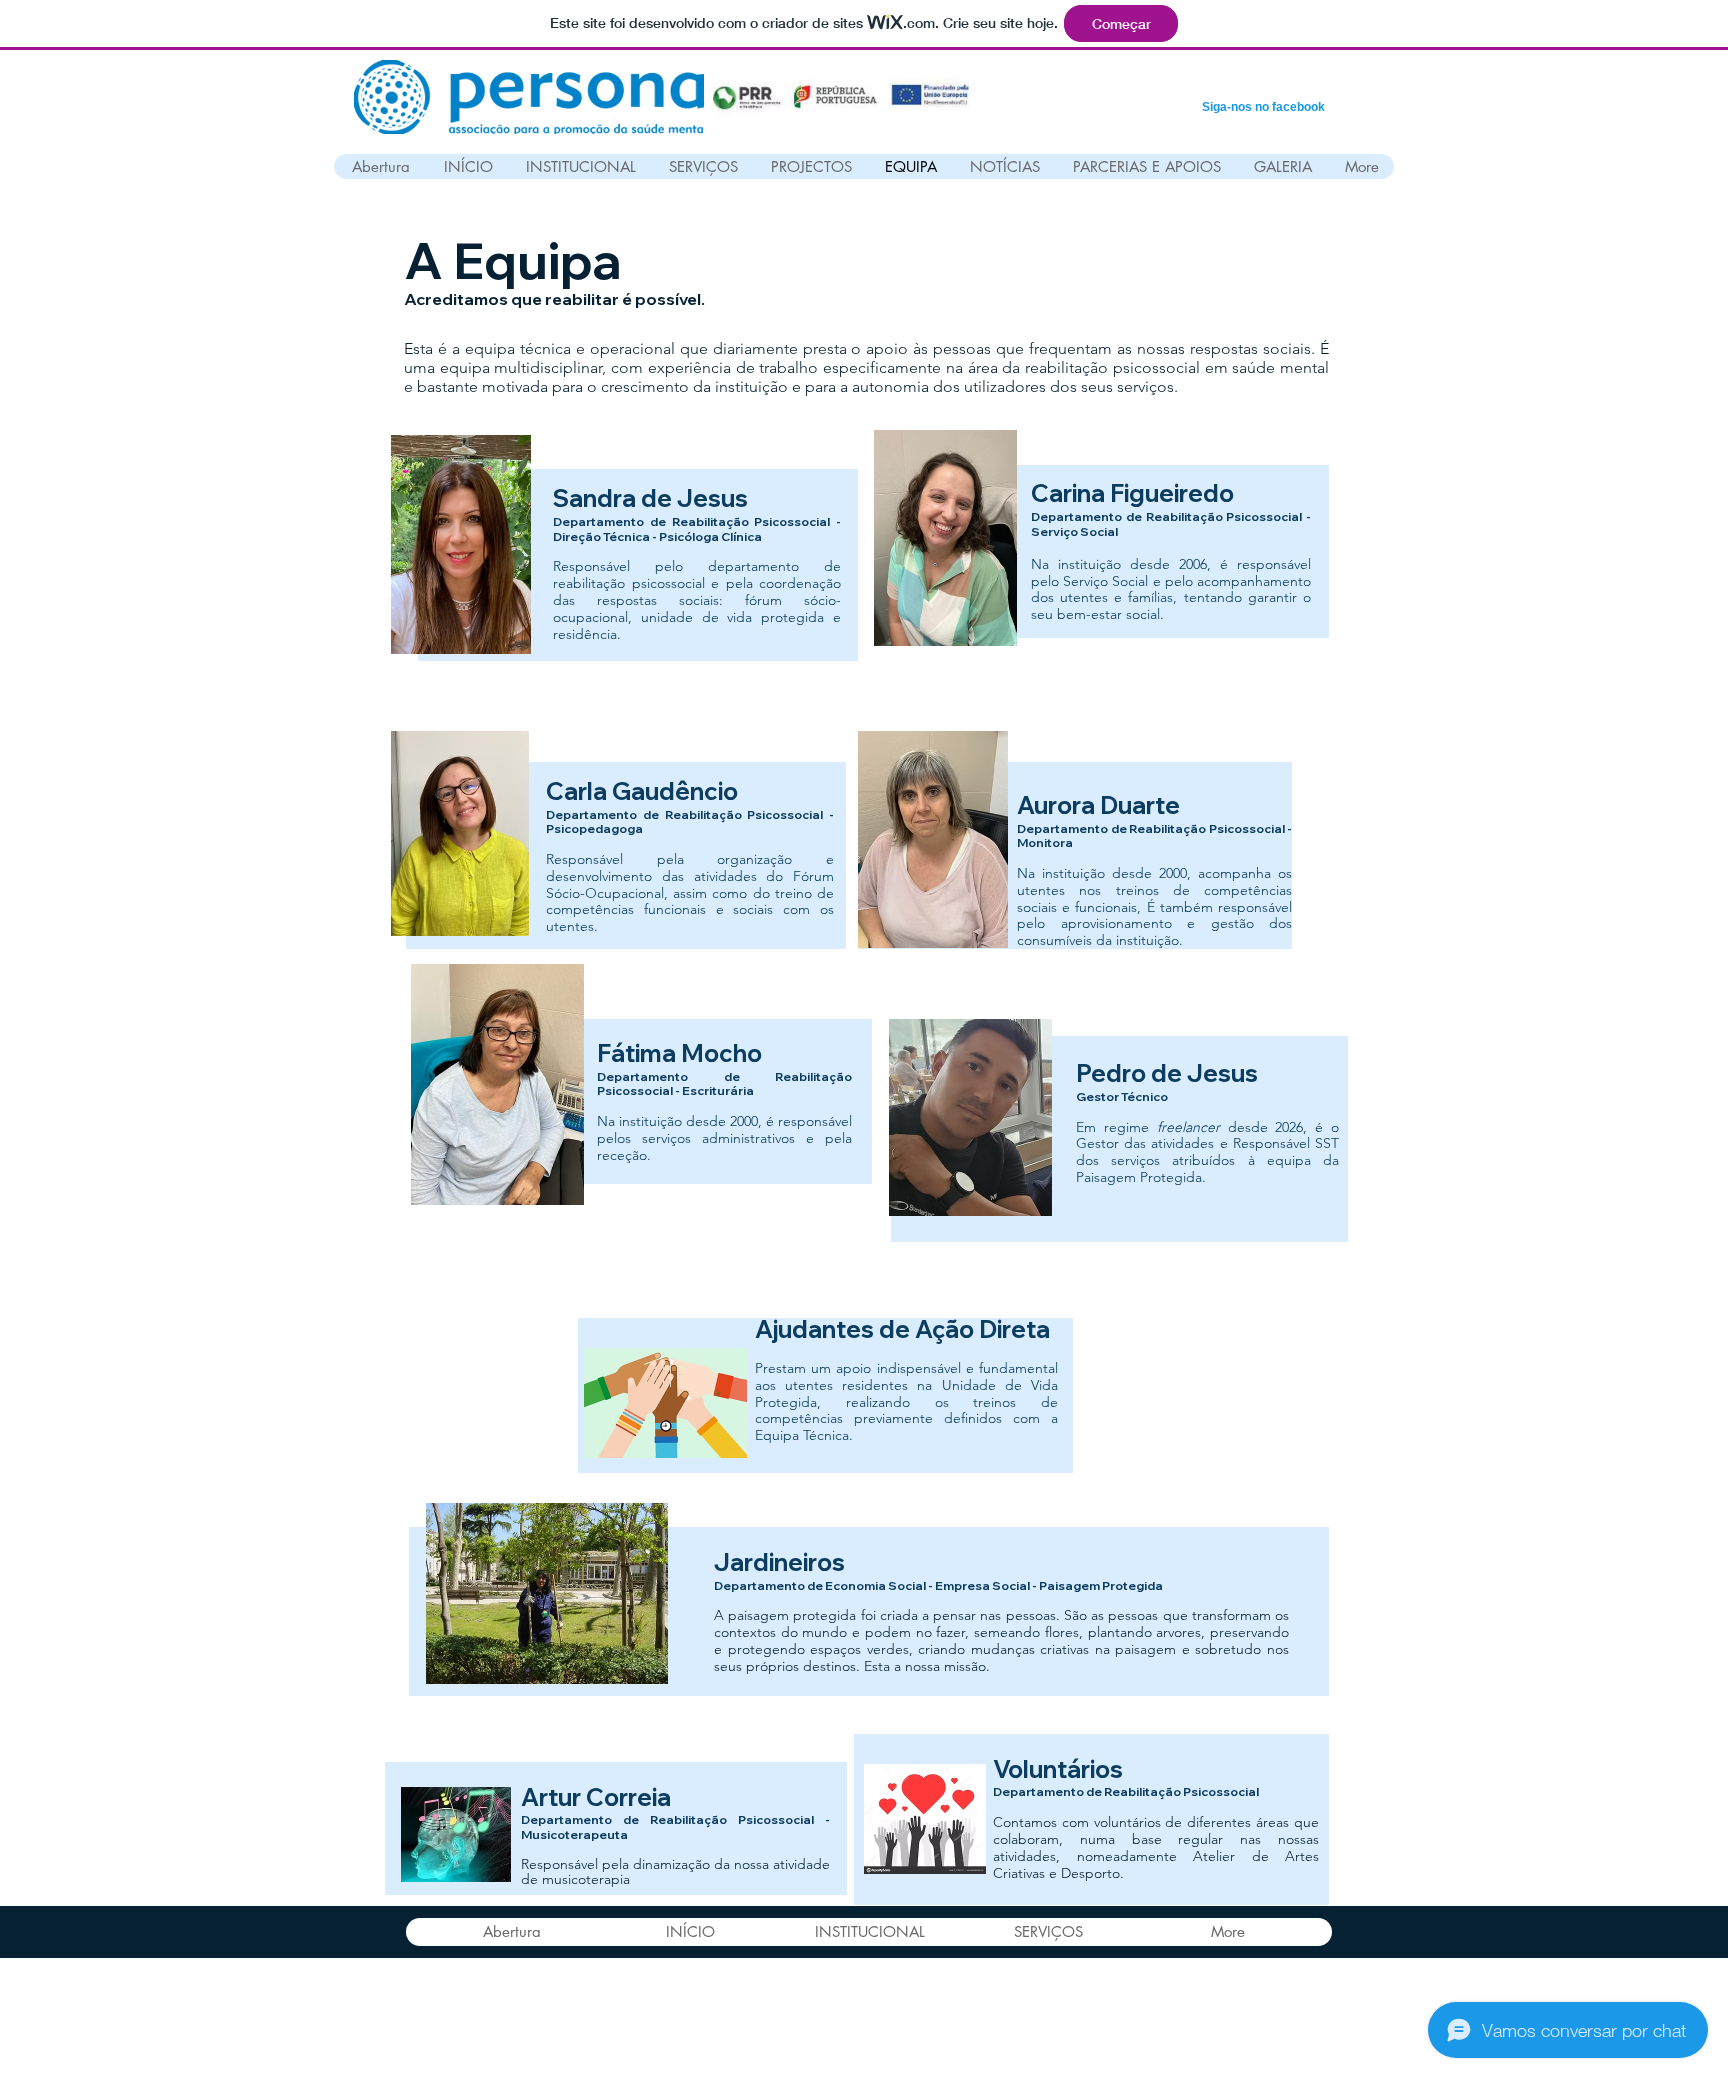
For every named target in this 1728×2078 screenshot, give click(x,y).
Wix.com (867, 2037)
